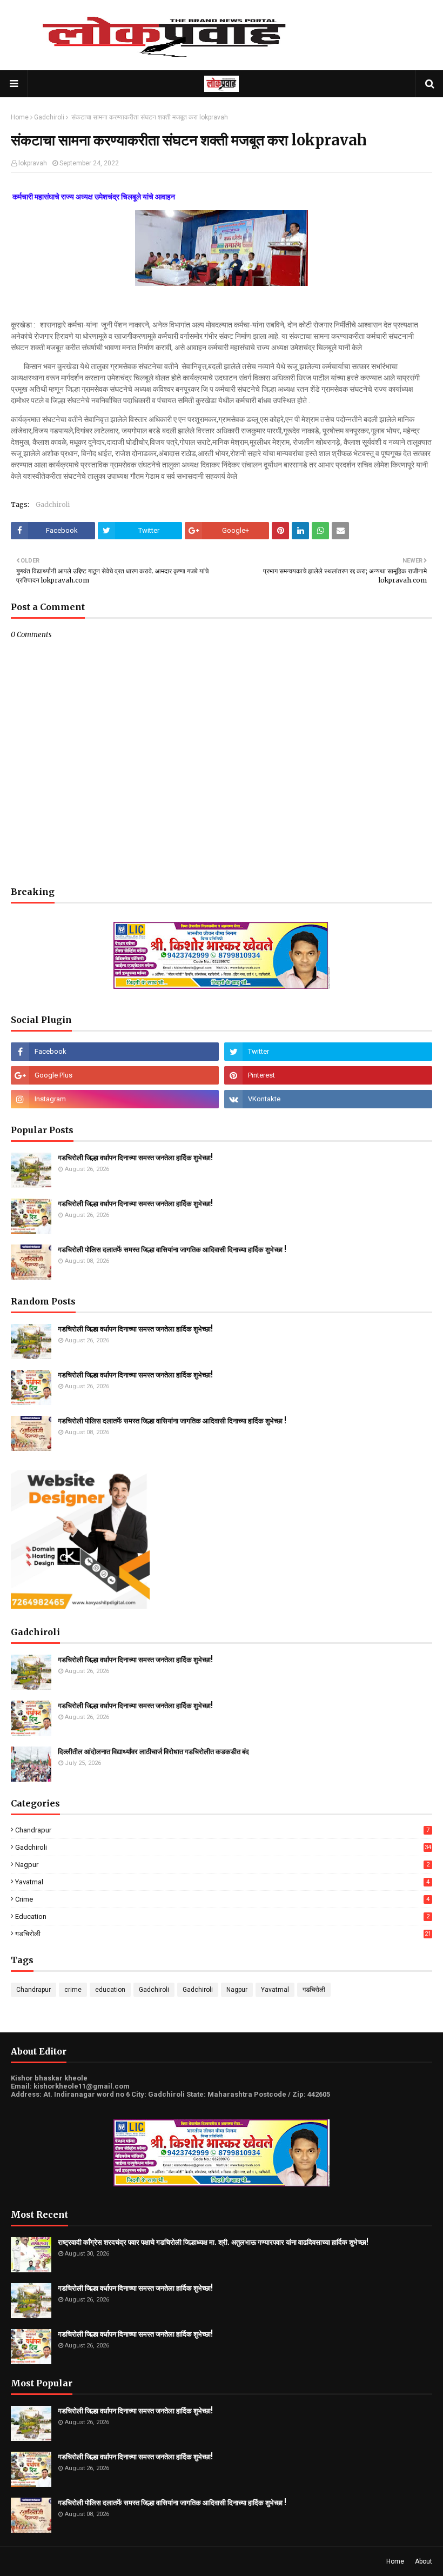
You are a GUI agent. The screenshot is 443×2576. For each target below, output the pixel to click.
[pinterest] (328, 1075)
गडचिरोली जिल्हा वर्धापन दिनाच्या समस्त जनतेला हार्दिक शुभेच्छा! (135, 1158)
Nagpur (222, 1865)
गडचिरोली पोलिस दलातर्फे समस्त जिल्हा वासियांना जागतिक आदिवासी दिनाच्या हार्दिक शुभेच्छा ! (172, 1250)
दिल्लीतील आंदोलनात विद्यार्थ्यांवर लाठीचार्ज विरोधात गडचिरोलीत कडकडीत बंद (153, 1752)
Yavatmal (222, 1882)
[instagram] (115, 1099)
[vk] (328, 1099)
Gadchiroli (49, 117)
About (424, 2561)
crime (222, 1899)
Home (20, 117)
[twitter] (328, 1052)
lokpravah (33, 163)
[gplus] (115, 1075)
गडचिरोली (223, 1934)
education (222, 1916)
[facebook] (115, 1052)
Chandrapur (222, 1830)
